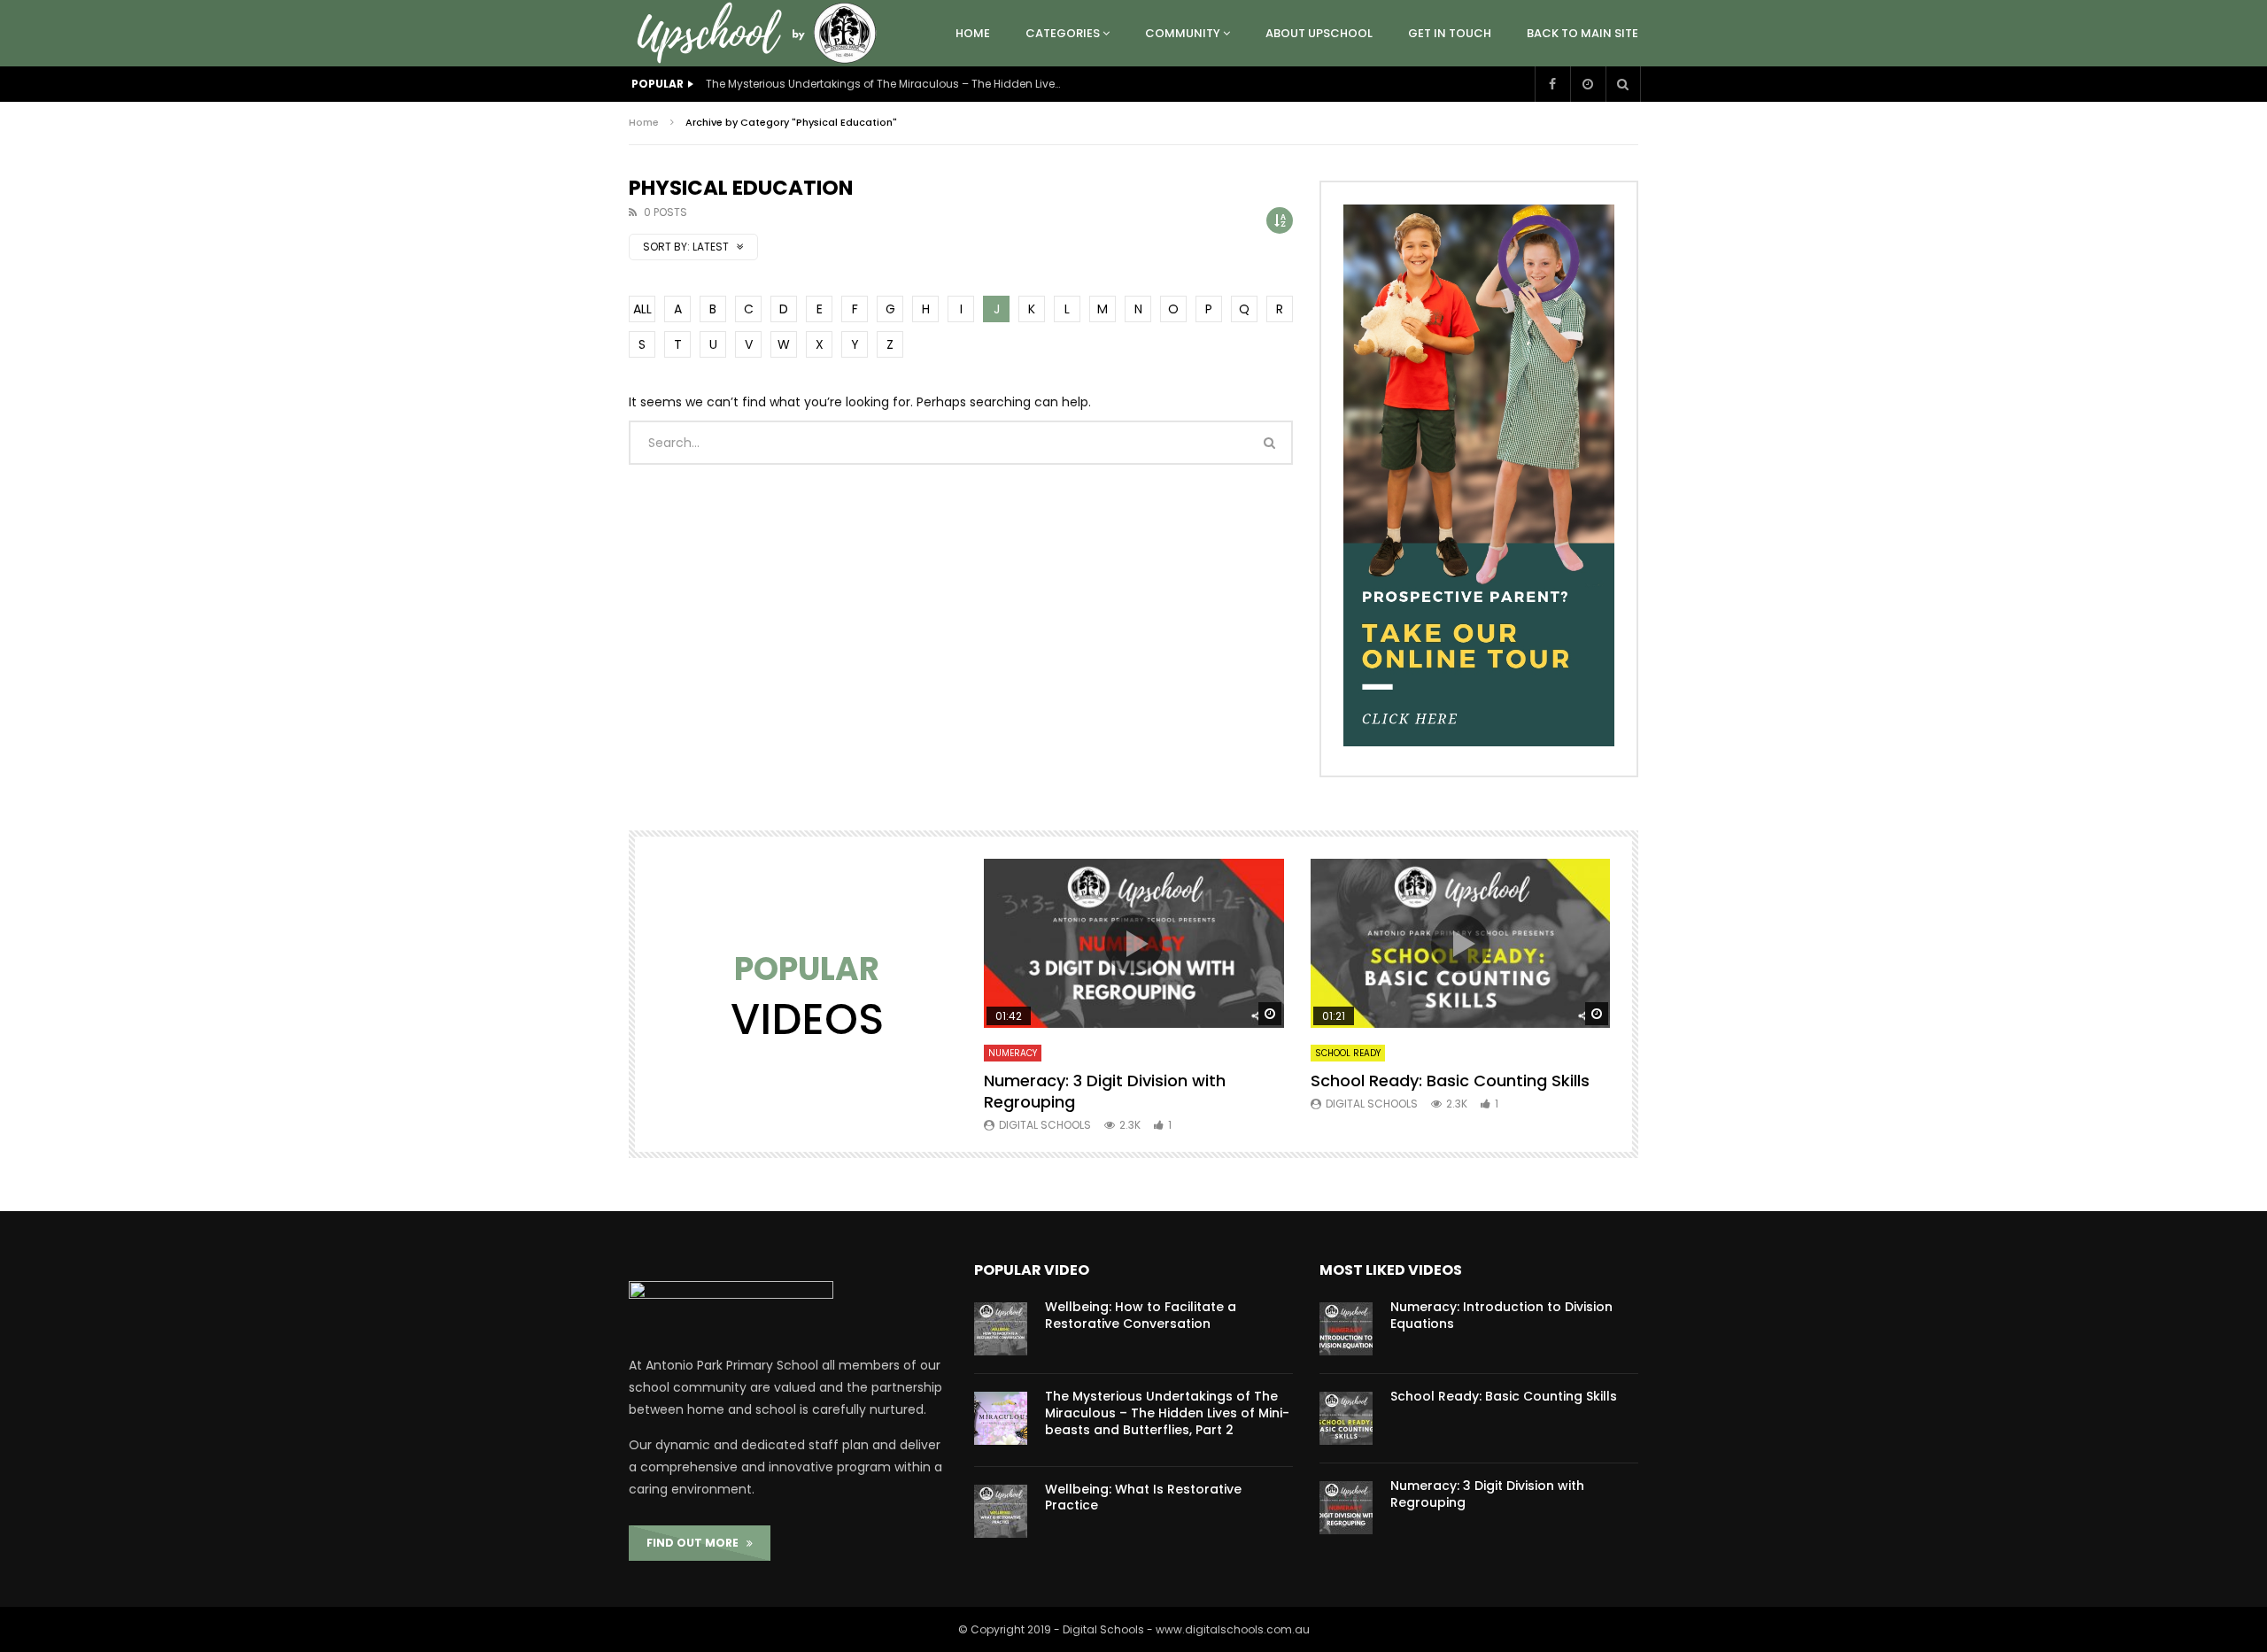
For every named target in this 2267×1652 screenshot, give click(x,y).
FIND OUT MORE (696, 1543)
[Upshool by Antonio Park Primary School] (762, 33)
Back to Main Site (1582, 33)
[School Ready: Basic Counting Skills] (1346, 1418)
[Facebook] (1552, 84)
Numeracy (1013, 1053)
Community (1183, 33)
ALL (642, 309)
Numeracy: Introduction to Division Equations (1501, 1315)
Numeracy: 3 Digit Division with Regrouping (1105, 1091)
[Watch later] (1588, 84)
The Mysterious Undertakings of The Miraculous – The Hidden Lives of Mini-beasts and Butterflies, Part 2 (883, 84)
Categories (1063, 33)
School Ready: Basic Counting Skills (1450, 1081)
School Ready (1348, 1053)
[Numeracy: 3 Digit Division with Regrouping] (1346, 1508)
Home (973, 33)
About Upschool (1319, 33)
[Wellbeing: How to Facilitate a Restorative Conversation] (1001, 1329)
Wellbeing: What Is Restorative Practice (1143, 1498)
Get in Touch (1450, 33)
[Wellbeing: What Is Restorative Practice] (1001, 1511)
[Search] (1623, 84)
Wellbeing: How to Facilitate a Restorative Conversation (1141, 1315)
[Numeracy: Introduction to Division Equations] (1346, 1329)
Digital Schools (1045, 1125)
